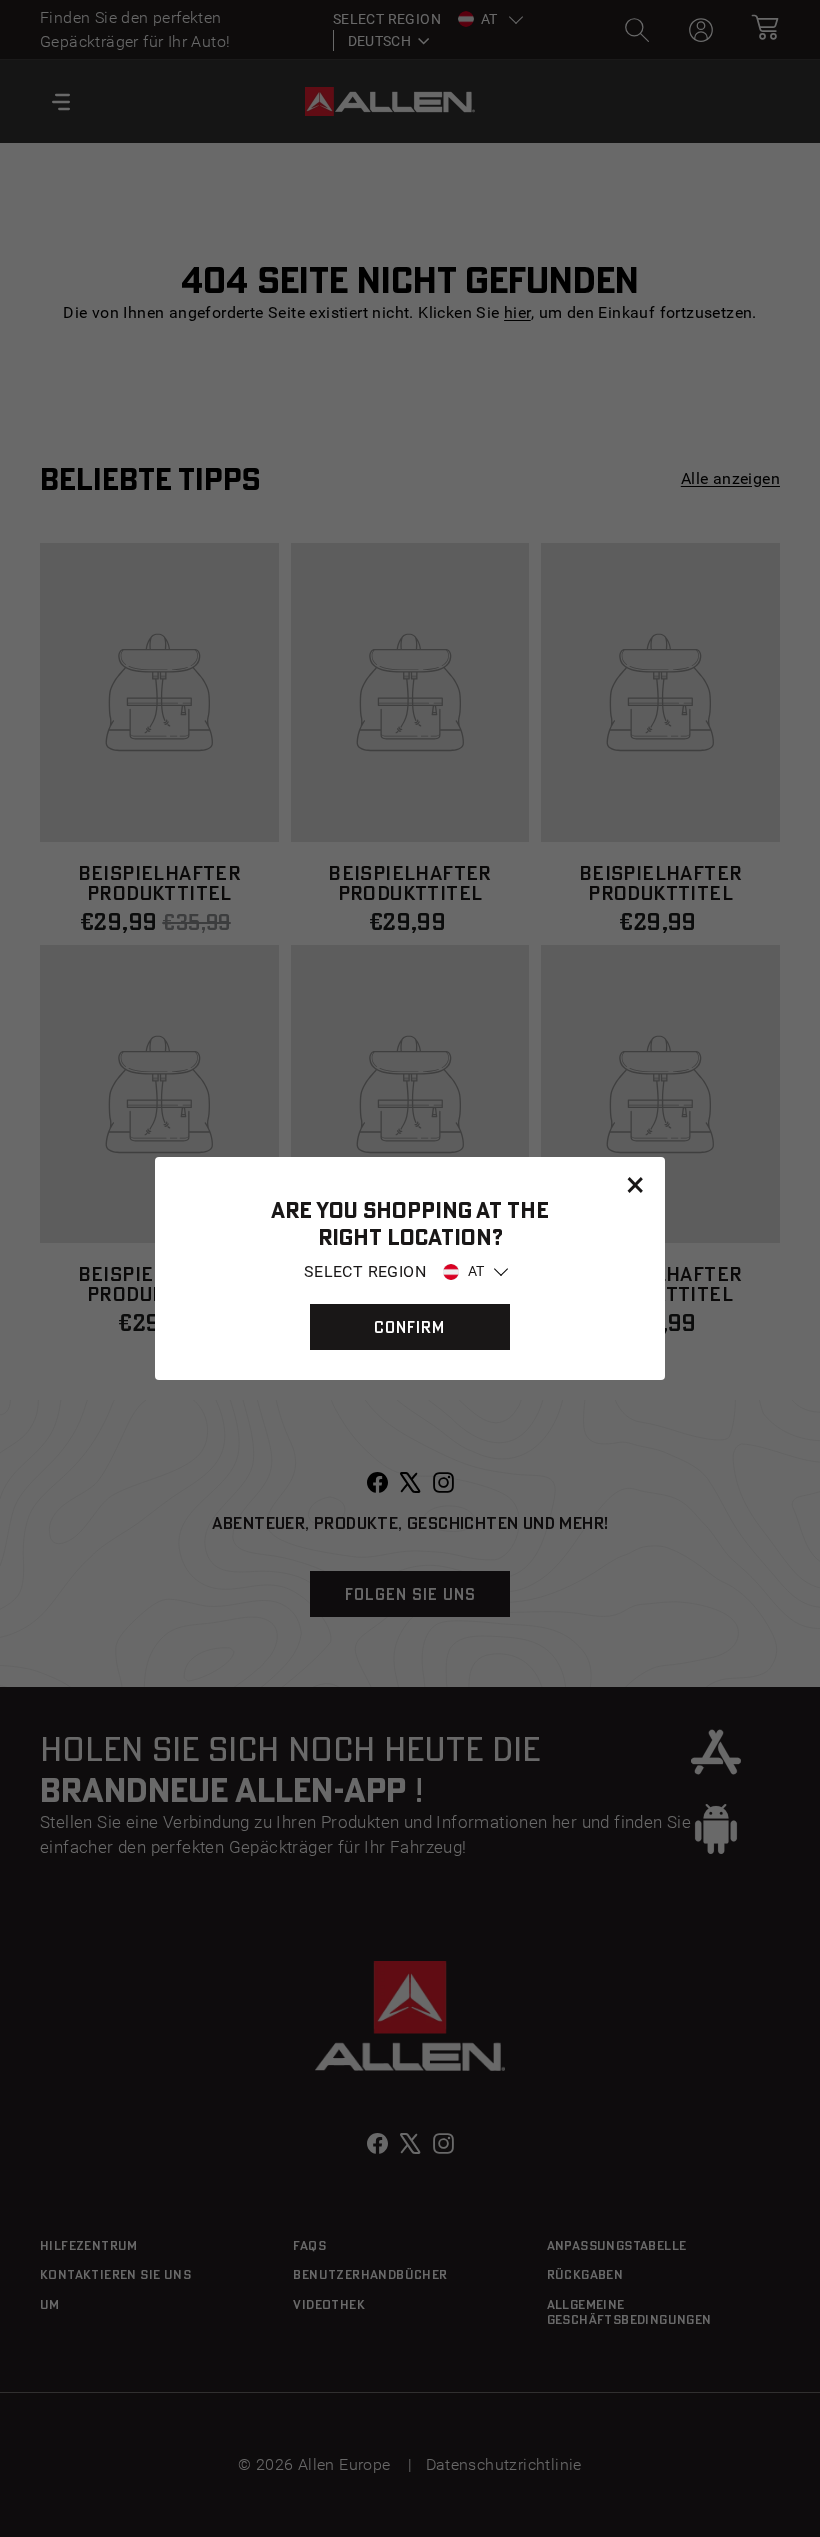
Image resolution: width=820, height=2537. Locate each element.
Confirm (409, 1327)
